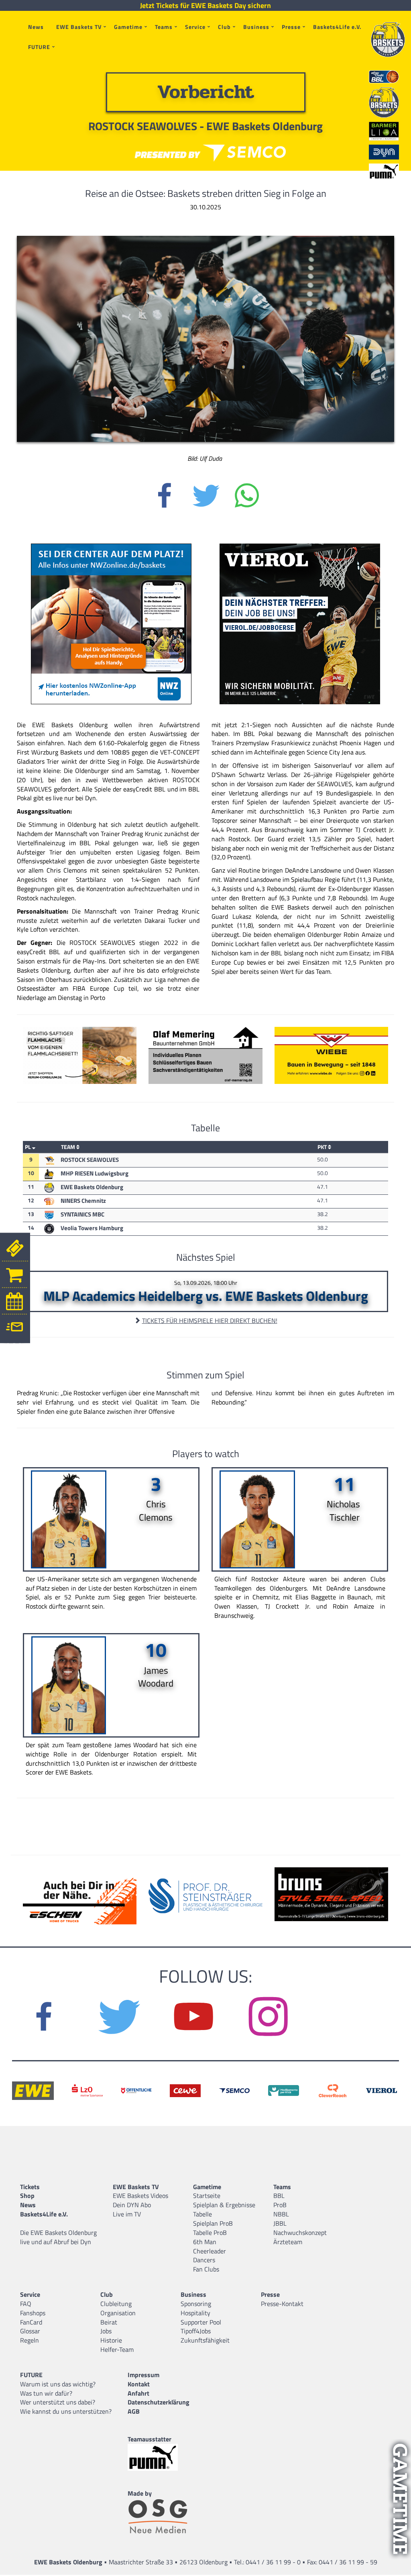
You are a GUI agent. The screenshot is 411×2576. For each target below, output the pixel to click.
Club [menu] (224, 27)
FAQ (26, 2304)
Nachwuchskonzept (300, 2233)
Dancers (204, 2260)
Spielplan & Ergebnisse (224, 2205)
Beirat (109, 2322)
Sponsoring (196, 2304)
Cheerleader (210, 2251)
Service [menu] (195, 27)
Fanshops (33, 2313)
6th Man (205, 2242)
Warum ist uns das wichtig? (58, 2384)
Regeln (30, 2340)
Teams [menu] (164, 27)
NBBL (281, 2214)
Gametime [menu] (128, 27)
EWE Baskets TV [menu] (79, 27)
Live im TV (127, 2214)
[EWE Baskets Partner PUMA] (160, 2457)
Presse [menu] (291, 27)
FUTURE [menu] (39, 47)
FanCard (31, 2322)
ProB (280, 2205)
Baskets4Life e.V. (337, 27)
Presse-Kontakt (282, 2304)
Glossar (30, 2331)
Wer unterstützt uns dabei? (58, 2402)
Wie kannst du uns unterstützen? (66, 2411)
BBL (279, 2196)
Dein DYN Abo (132, 2205)
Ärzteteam (288, 2242)
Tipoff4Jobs (196, 2331)
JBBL (280, 2223)
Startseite (207, 2196)
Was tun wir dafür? (46, 2393)
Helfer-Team (117, 2349)
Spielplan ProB (213, 2223)
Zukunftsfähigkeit (205, 2340)
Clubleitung (116, 2304)
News (36, 27)
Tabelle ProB (210, 2233)
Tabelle (202, 2214)
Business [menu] (256, 27)
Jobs (106, 2331)
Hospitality (195, 2313)
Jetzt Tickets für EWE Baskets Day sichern (205, 6)
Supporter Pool (201, 2322)
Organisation (118, 2313)
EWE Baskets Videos (140, 2196)
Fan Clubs (206, 2269)
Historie (111, 2340)
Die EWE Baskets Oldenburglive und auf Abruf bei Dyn (58, 2237)
